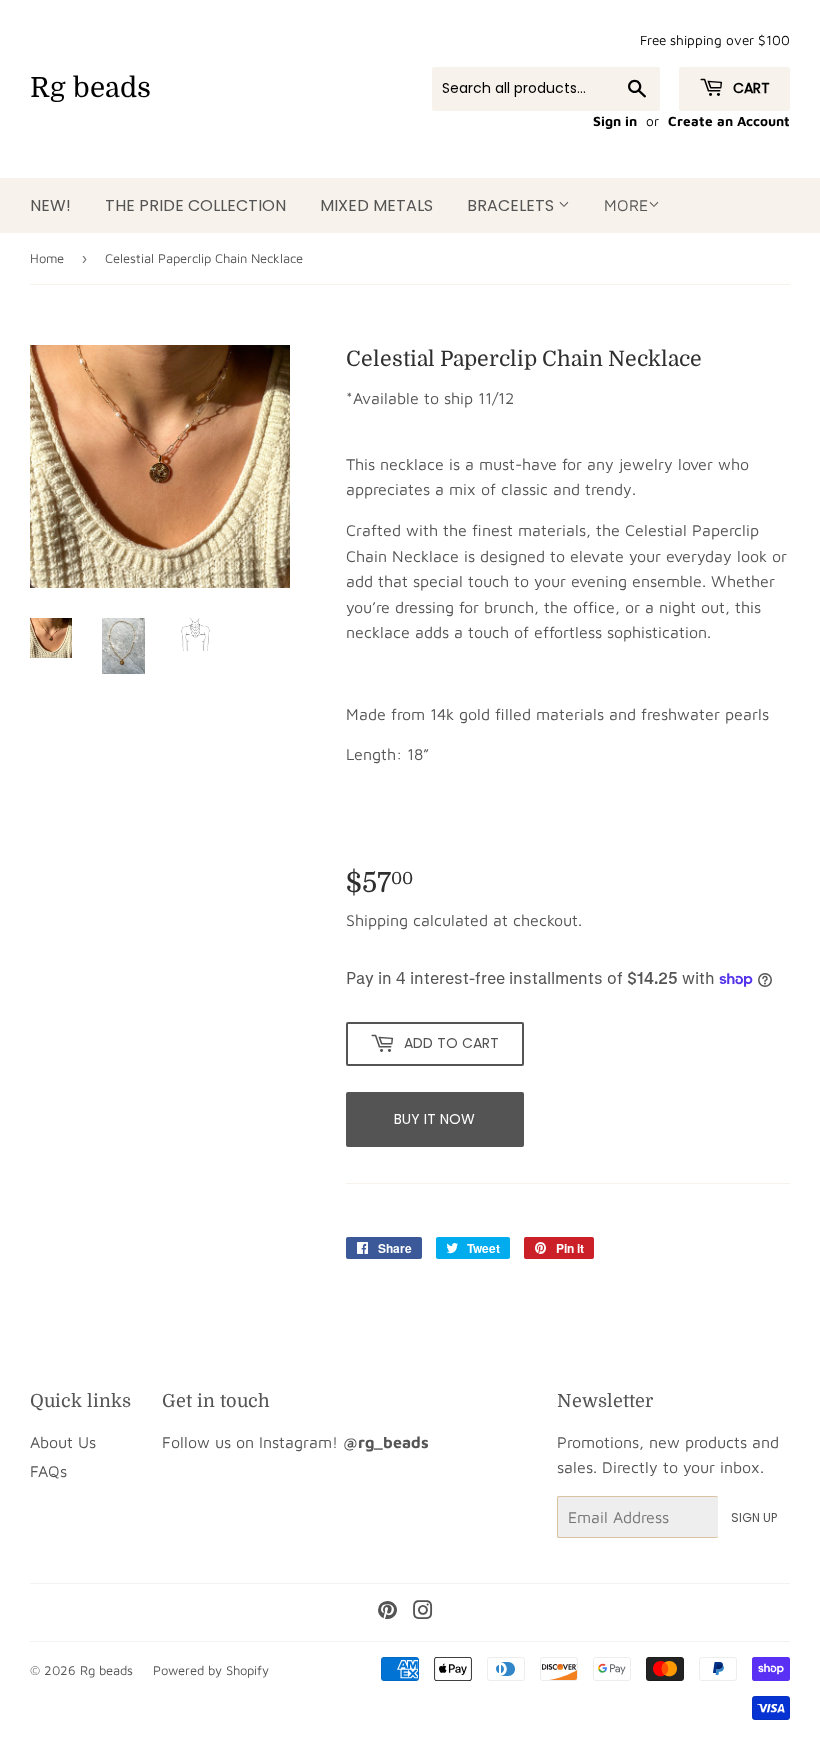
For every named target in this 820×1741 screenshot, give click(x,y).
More (626, 205)
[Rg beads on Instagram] (423, 1612)
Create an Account (729, 121)
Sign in (615, 121)
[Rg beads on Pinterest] (387, 1612)
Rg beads (90, 88)
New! (50, 205)
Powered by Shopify (211, 1670)
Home (47, 258)
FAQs (48, 1471)
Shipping (377, 920)
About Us (63, 1442)
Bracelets (512, 205)
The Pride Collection (195, 205)
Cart (749, 88)
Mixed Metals (376, 205)
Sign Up (754, 1517)
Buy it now (434, 1119)
